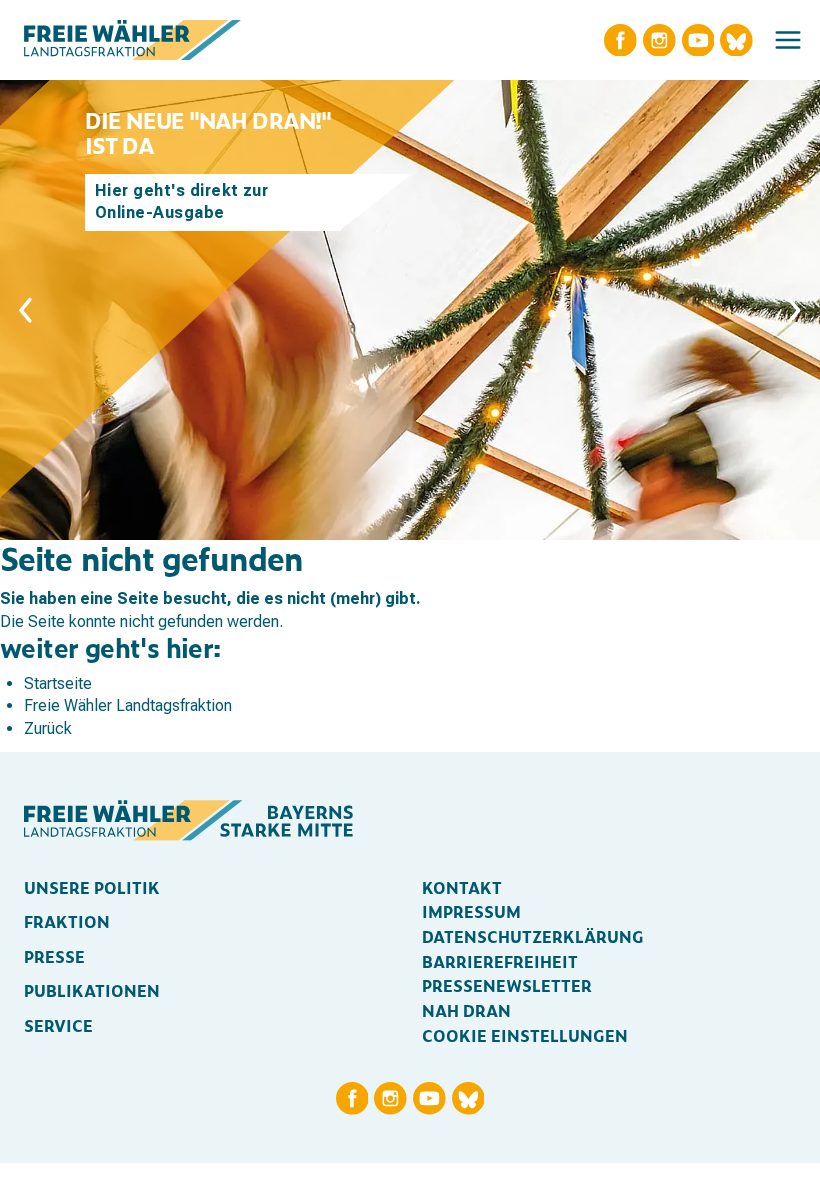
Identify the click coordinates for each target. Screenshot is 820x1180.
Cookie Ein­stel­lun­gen (525, 1035)
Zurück (48, 728)
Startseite (58, 683)
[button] (788, 40)
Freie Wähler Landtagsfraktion (128, 705)
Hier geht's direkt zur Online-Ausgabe (181, 201)
